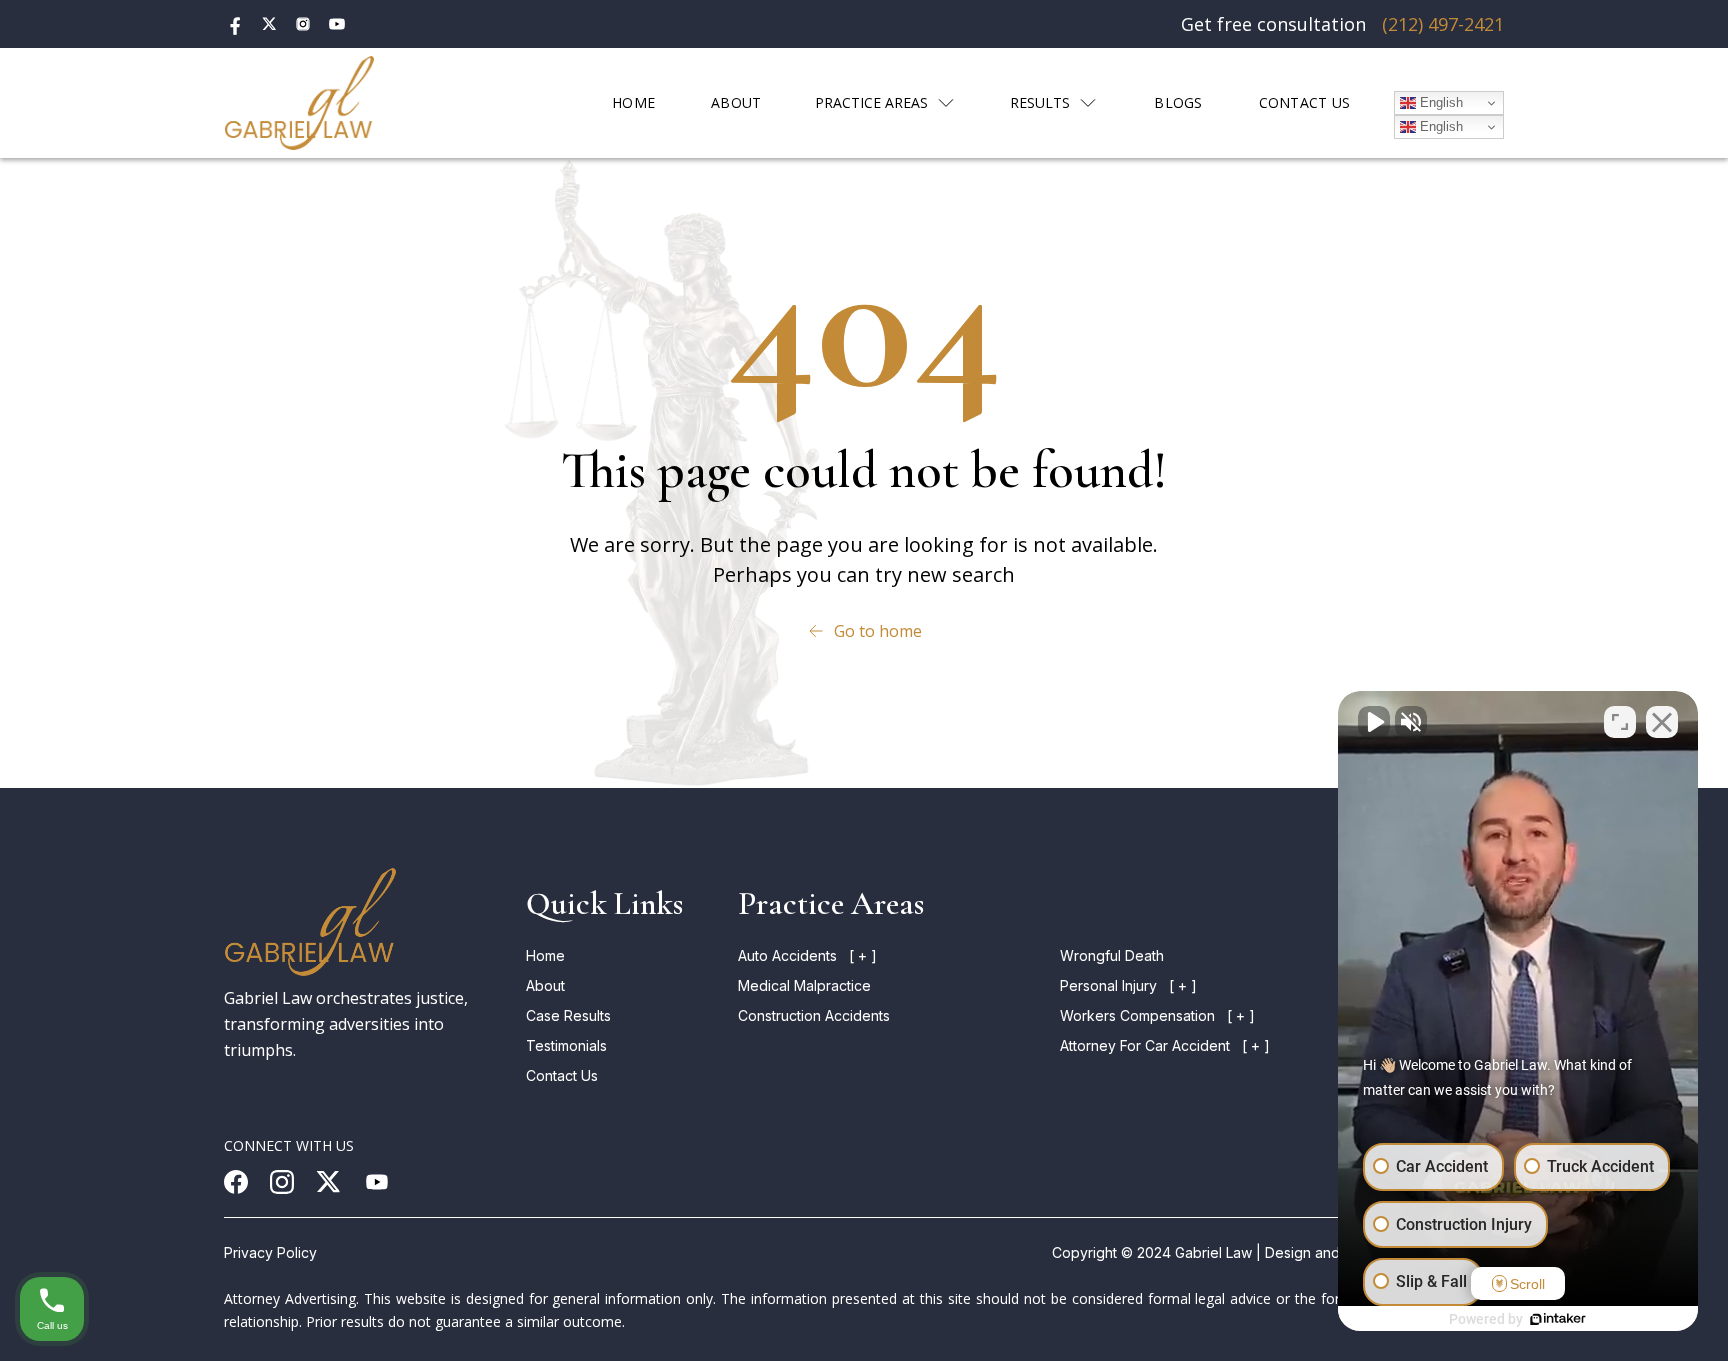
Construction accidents (814, 1015)
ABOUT (736, 102)
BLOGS (1178, 102)
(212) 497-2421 (1443, 24)
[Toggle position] (1620, 722)
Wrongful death (1112, 955)
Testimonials (566, 1045)
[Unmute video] (1374, 722)
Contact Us (562, 1075)
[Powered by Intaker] (1558, 1319)
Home (545, 955)
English (1439, 102)
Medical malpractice (804, 985)
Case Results (568, 1015)
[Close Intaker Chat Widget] (1662, 722)
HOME (633, 102)
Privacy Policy (270, 1252)
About (545, 985)
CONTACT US (1305, 102)
